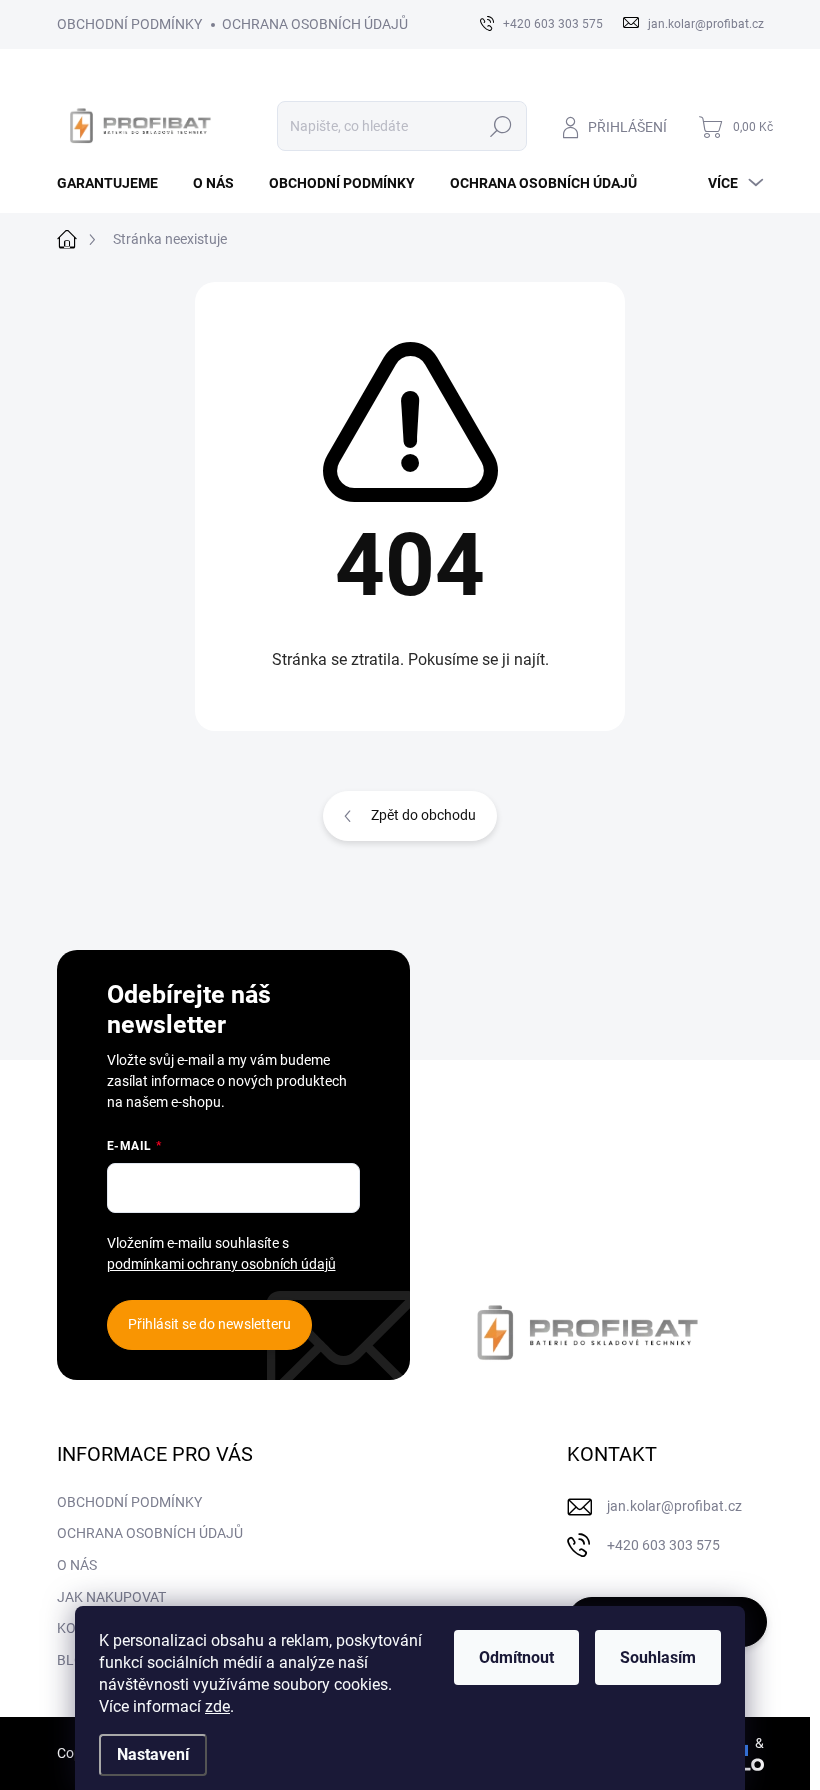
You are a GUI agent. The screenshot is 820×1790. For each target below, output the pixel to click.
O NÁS (77, 1565)
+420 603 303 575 (663, 1545)
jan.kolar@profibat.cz (674, 1506)
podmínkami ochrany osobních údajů (221, 1264)
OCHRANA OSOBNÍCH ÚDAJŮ (315, 24)
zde (217, 1706)
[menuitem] (115, 183)
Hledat (500, 126)
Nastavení (153, 1754)
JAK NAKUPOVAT (111, 1597)
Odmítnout (516, 1657)
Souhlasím (658, 1657)
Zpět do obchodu (423, 815)
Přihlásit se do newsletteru (209, 1324)
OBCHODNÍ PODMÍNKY (129, 24)
